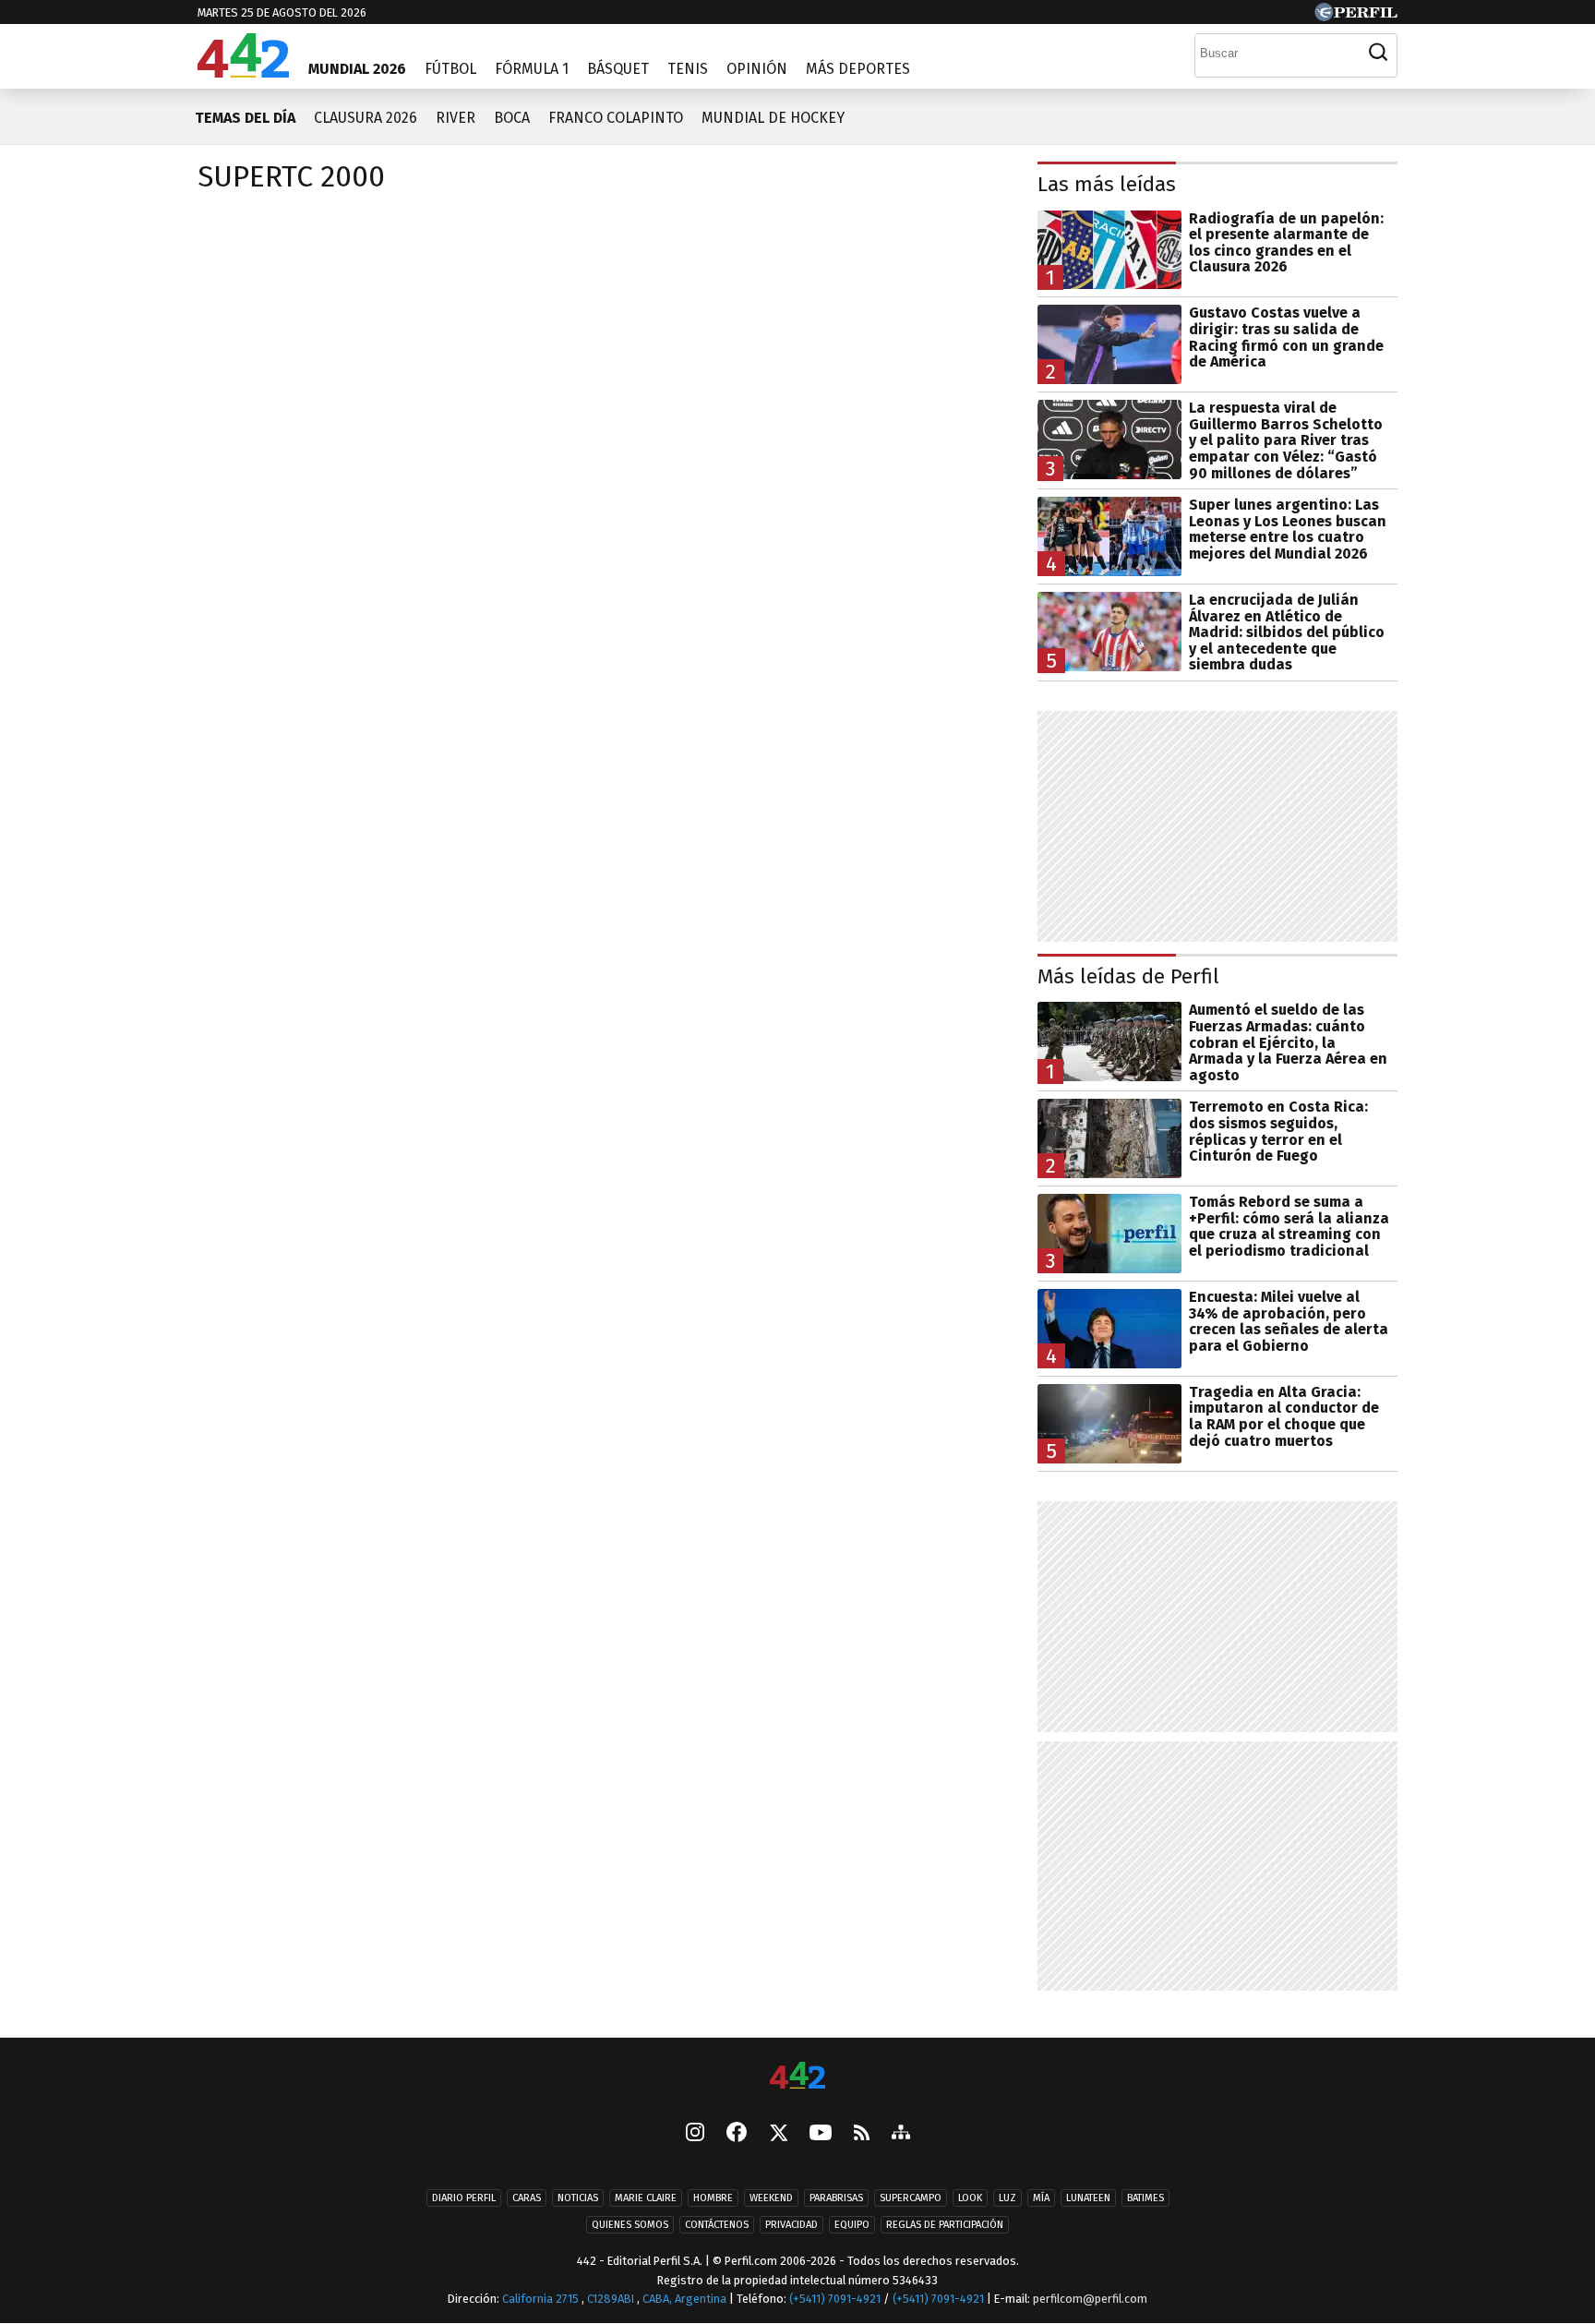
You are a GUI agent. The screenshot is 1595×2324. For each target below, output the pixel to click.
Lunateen (1088, 2198)
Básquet (618, 69)
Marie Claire (646, 2198)
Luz (1007, 2198)
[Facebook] (737, 2134)
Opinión (757, 69)
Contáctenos (717, 2225)
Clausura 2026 (366, 118)
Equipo (852, 2225)
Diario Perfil (464, 2198)
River (456, 118)
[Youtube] (821, 2133)
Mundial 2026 (357, 69)
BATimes (1145, 2198)
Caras (527, 2198)
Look (970, 2198)
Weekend (771, 2198)
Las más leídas (1107, 184)
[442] (797, 2077)
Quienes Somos (630, 2225)
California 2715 (542, 2299)
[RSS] (862, 2133)
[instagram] (695, 2134)
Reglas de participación (945, 2225)
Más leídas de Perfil (1128, 976)
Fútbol (450, 69)
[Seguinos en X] (778, 2134)
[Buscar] (1378, 53)
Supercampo (911, 2198)
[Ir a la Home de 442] (243, 72)
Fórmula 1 (532, 69)
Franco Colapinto (616, 118)
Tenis (688, 69)
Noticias (578, 2198)
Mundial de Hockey (773, 118)
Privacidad (792, 2225)
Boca (512, 118)
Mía (1041, 2198)
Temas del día (245, 118)
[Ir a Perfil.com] (1356, 16)
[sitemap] (901, 2134)
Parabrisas (836, 2198)
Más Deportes (858, 69)
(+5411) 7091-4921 (835, 2299)
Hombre (713, 2198)
